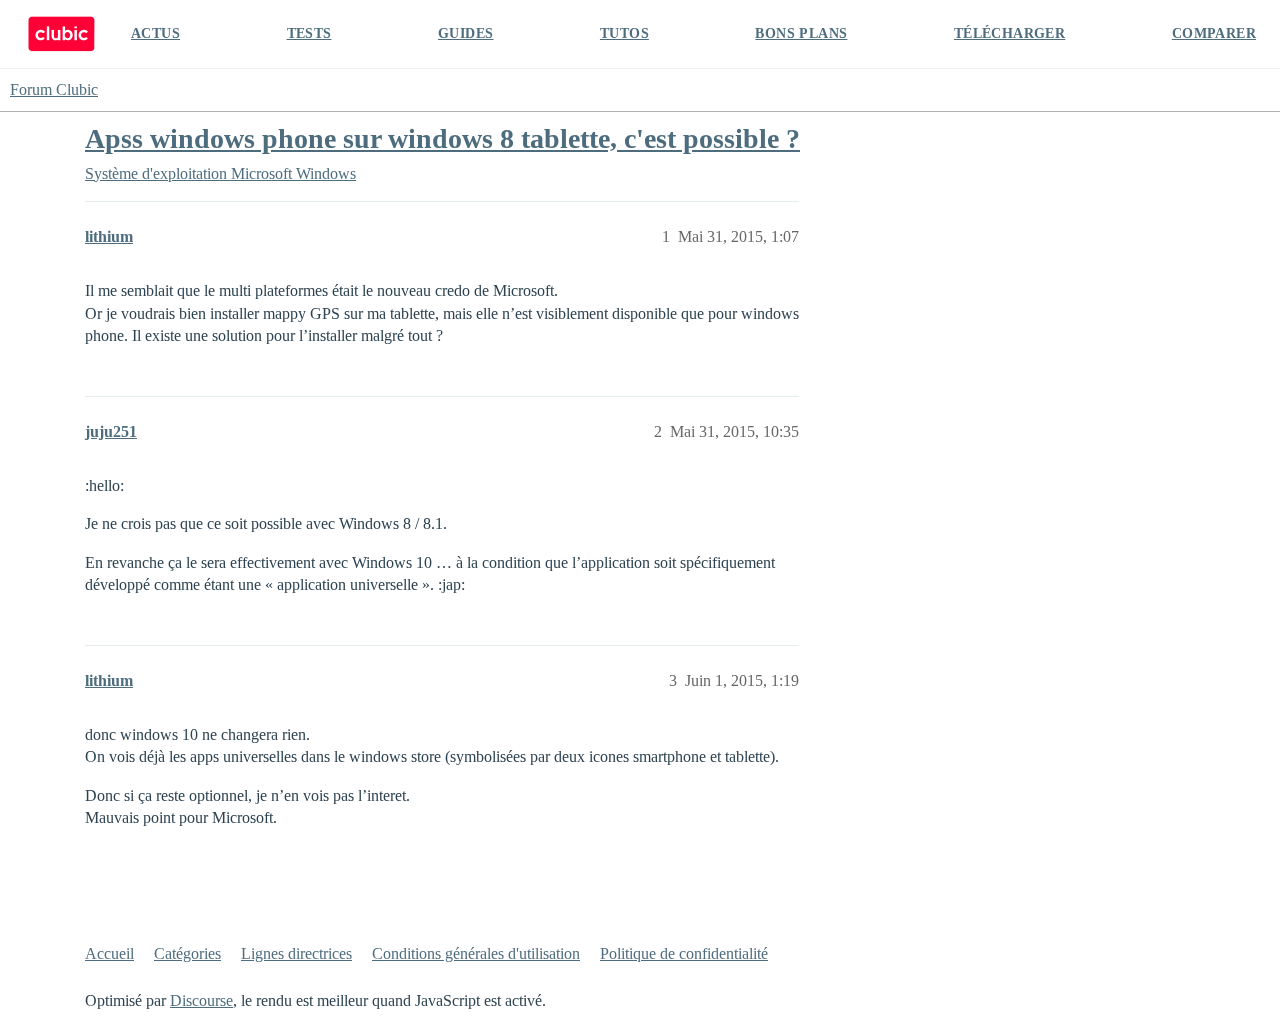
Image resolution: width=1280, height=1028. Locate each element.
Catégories (187, 953)
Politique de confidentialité (684, 953)
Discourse (201, 1000)
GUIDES (465, 33)
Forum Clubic (54, 89)
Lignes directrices (296, 953)
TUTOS (624, 33)
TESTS (309, 33)
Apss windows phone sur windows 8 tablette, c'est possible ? (442, 138)
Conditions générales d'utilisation (476, 953)
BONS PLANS (801, 33)
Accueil (109, 953)
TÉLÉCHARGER (1009, 33)
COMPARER (1214, 33)
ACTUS (155, 33)
